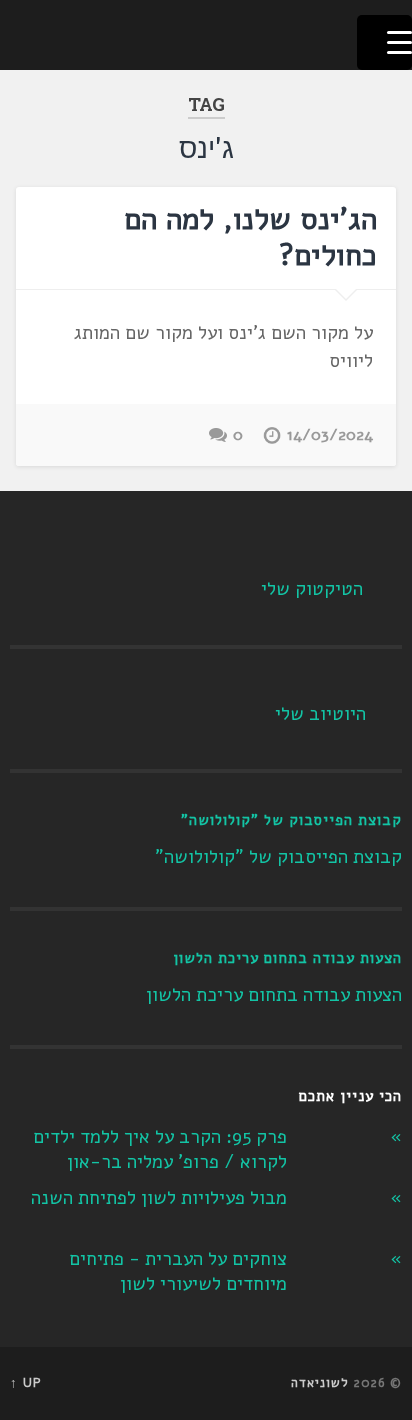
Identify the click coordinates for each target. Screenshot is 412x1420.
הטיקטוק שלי (312, 589)
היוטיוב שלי (320, 714)
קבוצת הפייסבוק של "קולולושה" (291, 820)
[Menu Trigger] (384, 42)
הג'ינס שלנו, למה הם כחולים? (251, 237)
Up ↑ (26, 1383)
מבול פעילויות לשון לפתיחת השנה (159, 1198)
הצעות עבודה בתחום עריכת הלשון (287, 958)
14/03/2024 (330, 435)
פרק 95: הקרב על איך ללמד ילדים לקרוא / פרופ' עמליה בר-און (160, 1149)
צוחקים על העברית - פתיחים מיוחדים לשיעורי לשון (178, 1271)
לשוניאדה (320, 1383)
